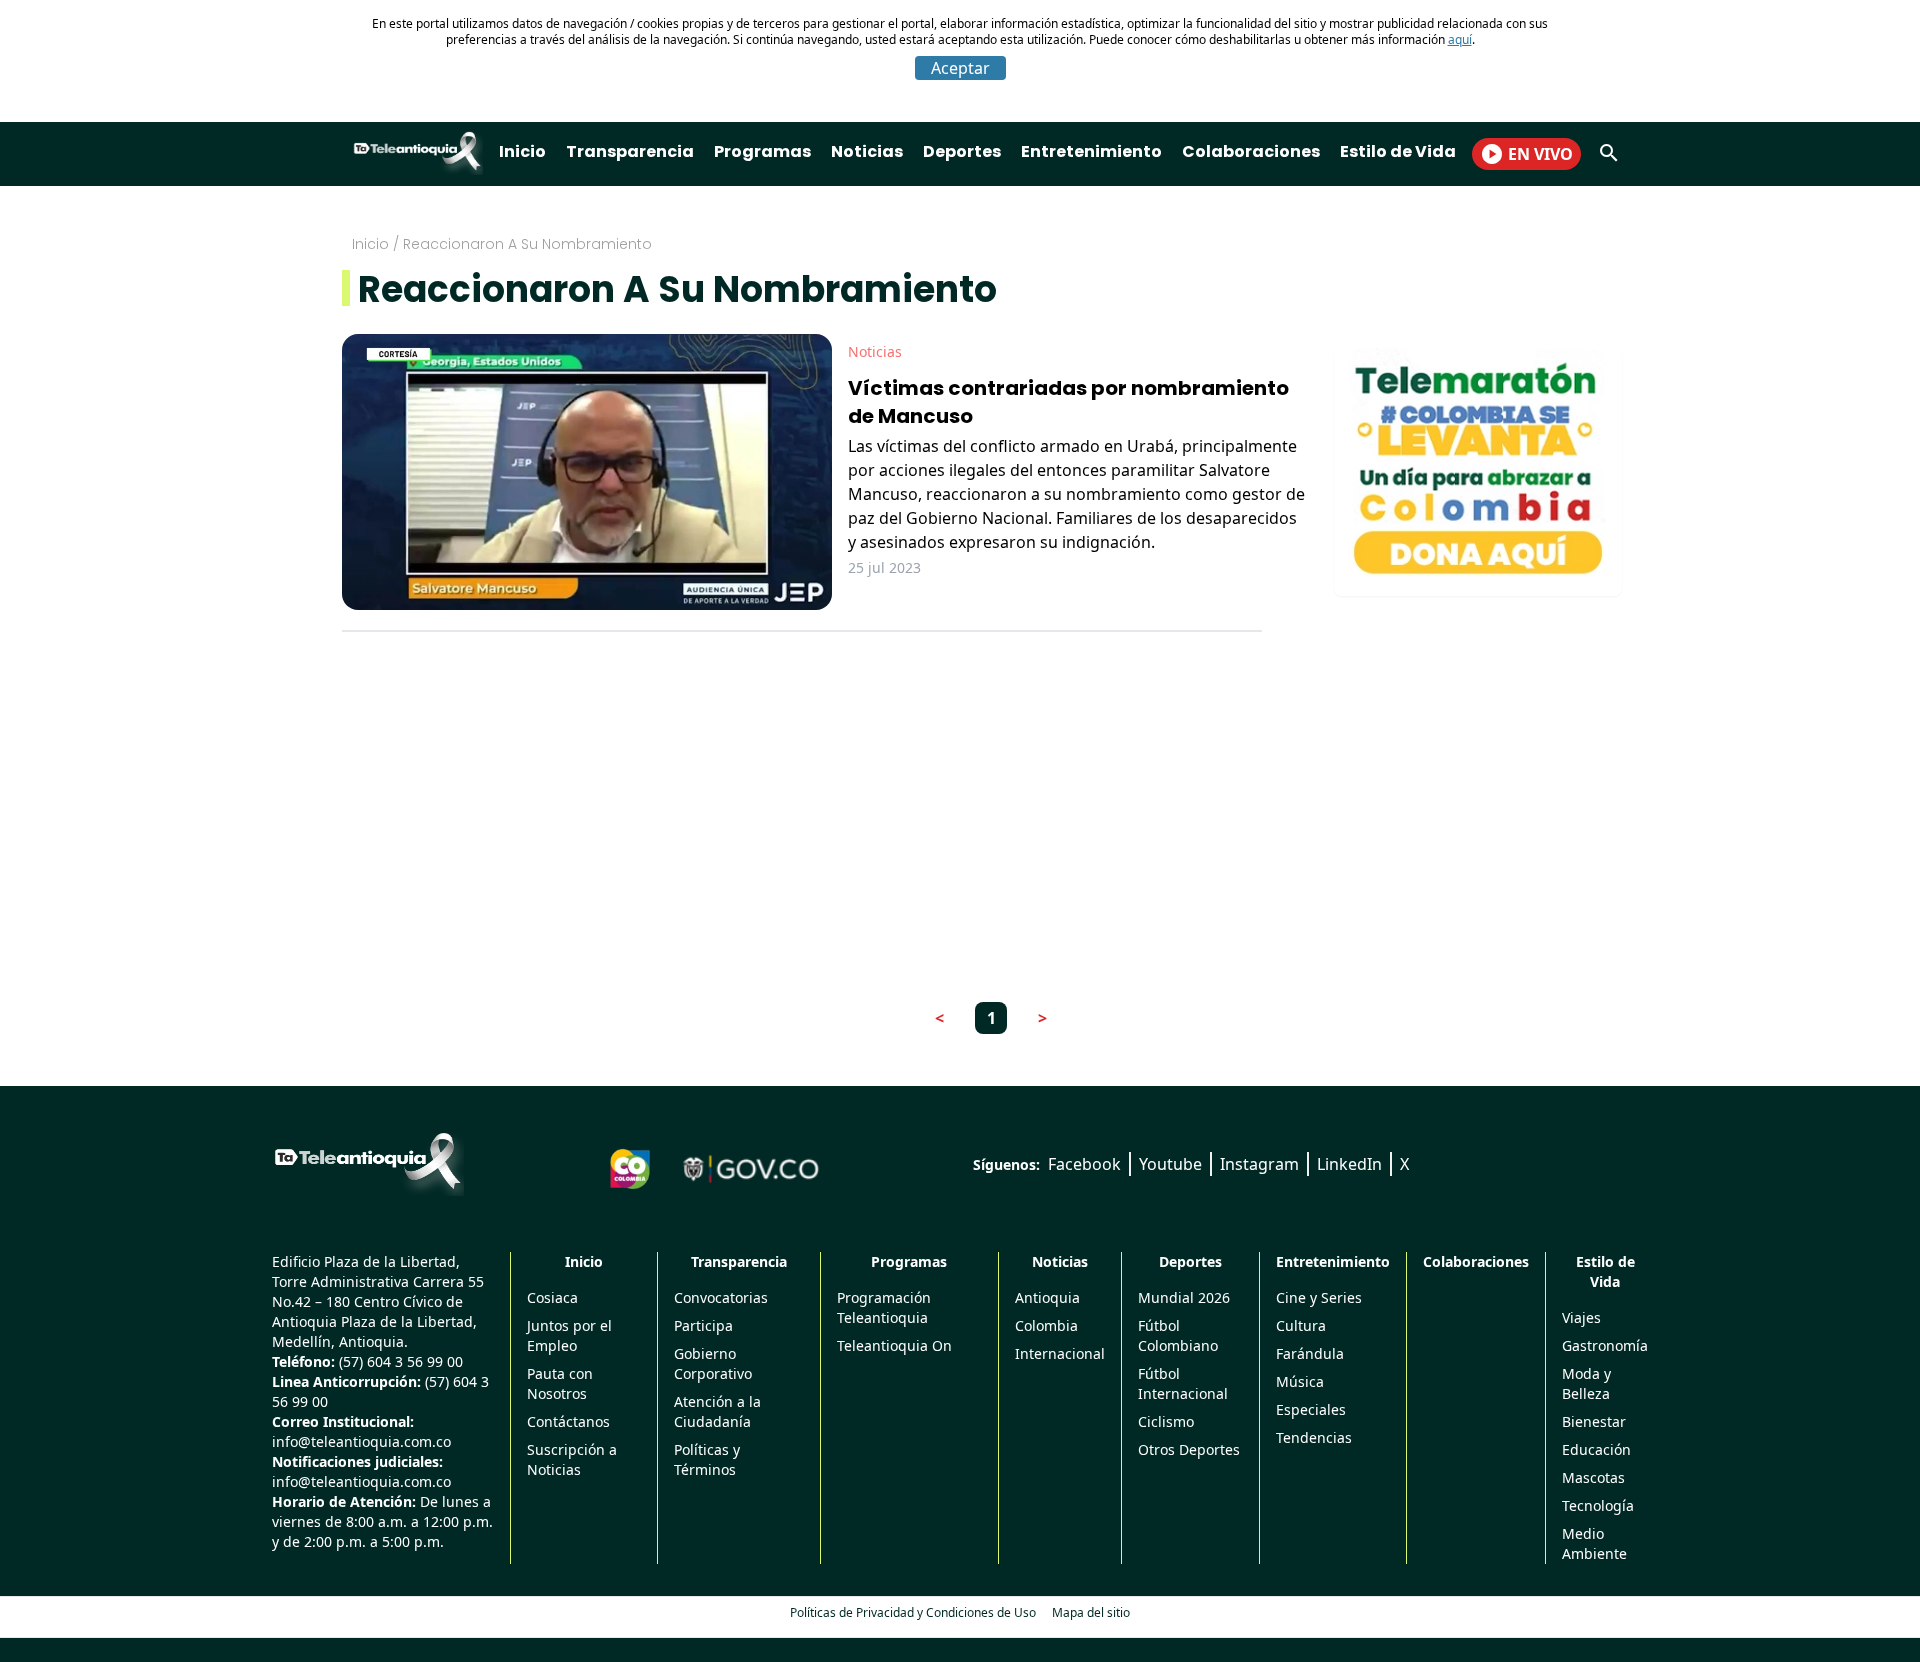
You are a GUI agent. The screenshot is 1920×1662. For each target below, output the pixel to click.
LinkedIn (1349, 1164)
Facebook (1084, 1164)
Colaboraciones (1251, 151)
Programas (762, 151)
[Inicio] (368, 1161)
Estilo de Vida (1398, 151)
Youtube (1170, 1164)
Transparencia (630, 151)
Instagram (1259, 1164)
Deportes (962, 151)
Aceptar (960, 68)
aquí (1460, 39)
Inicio (522, 151)
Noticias (867, 151)
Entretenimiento (1091, 151)
